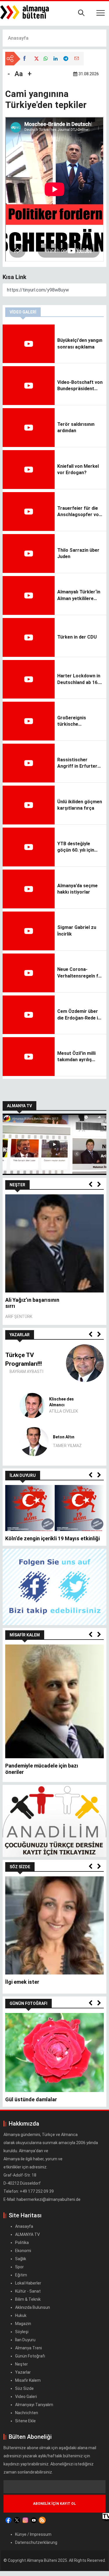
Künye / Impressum (33, 2534)
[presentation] (90, 1185)
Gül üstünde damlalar (31, 2099)
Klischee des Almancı (61, 1402)
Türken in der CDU (77, 637)
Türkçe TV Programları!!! (24, 1359)
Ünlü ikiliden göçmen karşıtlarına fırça (80, 805)
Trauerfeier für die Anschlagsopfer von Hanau (79, 512)
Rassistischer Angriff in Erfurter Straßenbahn (77, 763)
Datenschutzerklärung (36, 2542)
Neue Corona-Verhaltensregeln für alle (80, 973)
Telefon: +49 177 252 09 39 (29, 2191)
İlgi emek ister (22, 1982)
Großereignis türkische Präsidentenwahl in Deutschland (78, 721)
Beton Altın (64, 1437)
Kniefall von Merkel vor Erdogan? (78, 469)
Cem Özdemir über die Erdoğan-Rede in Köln (79, 1015)
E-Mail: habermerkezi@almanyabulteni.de (42, 2199)
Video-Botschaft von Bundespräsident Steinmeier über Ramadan (80, 386)
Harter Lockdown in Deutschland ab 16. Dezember (79, 679)
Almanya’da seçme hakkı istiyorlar (77, 889)
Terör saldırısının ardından (76, 427)
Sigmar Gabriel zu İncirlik (77, 931)
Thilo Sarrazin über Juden (78, 553)
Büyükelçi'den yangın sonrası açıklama (80, 343)
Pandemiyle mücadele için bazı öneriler (42, 1769)
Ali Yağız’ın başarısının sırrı (32, 1303)
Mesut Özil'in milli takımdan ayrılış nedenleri (76, 1057)
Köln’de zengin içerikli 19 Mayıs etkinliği (52, 1538)
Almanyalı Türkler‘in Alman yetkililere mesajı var (79, 595)
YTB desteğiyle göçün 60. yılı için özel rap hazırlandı (77, 847)
